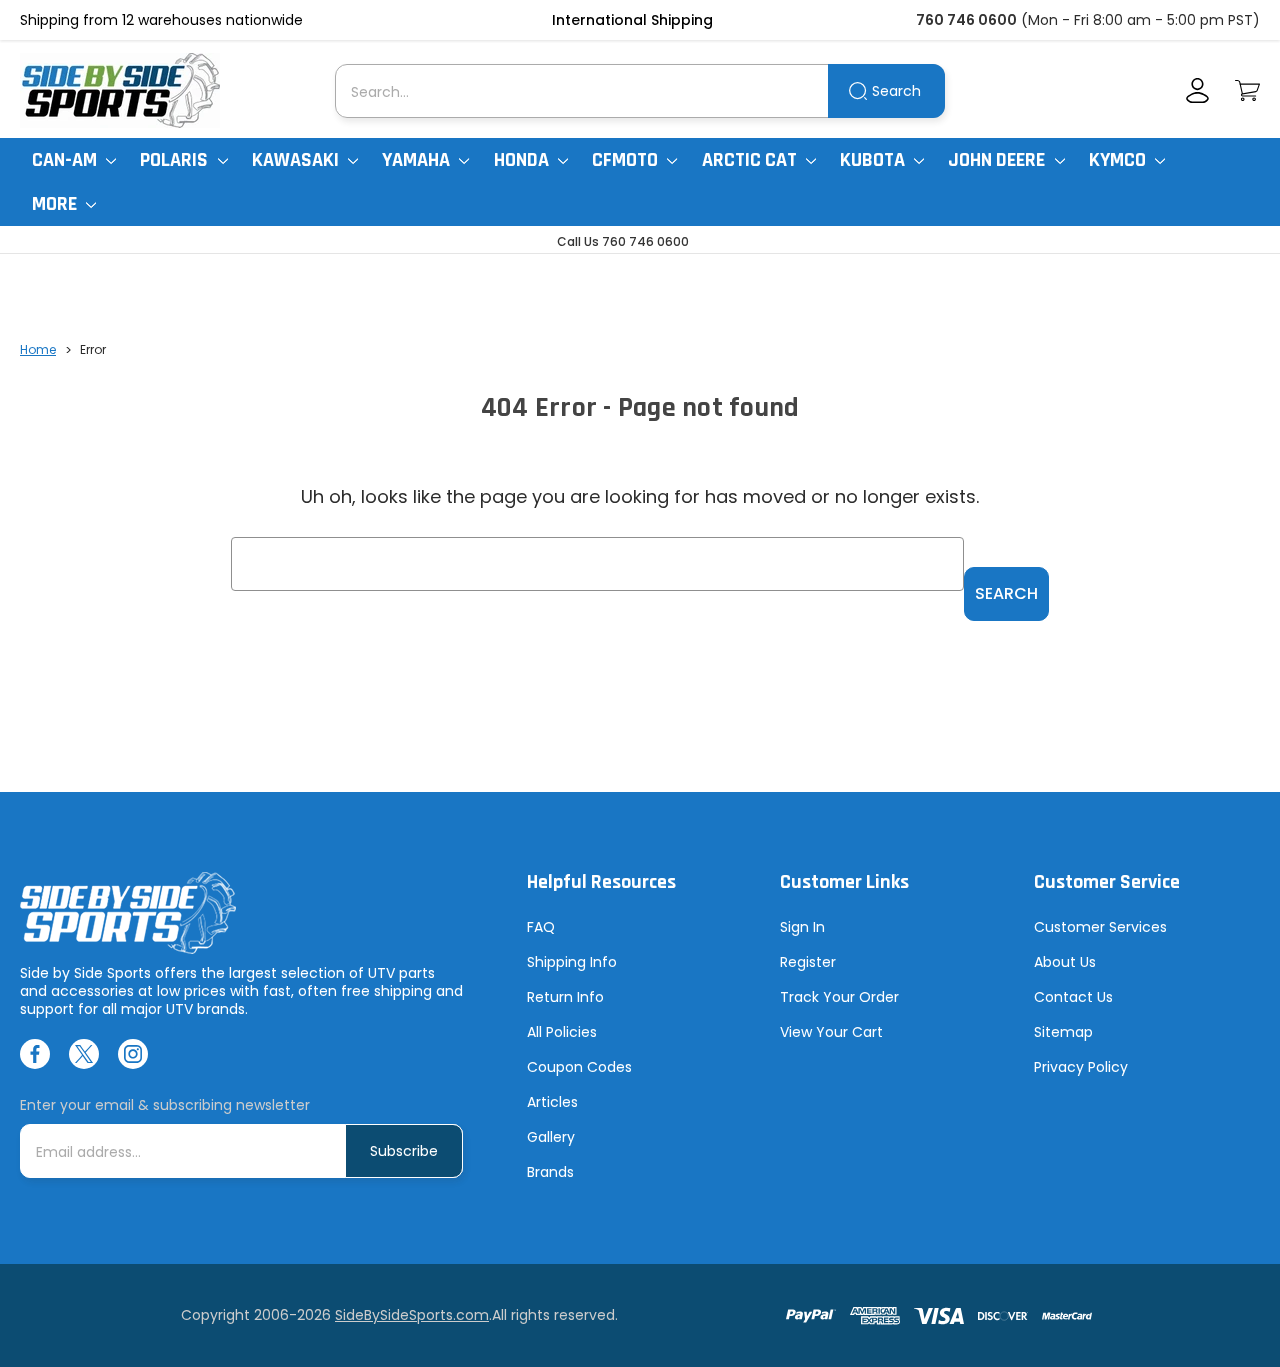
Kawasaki (297, 160)
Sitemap (1063, 1032)
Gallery (551, 1137)
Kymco (1119, 160)
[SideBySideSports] (120, 90)
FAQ (541, 927)
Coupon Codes (579, 1067)
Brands (550, 1172)
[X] (84, 1054)
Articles (552, 1102)
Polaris (176, 160)
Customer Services (1100, 927)
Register (808, 962)
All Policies (562, 1032)
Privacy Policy (1081, 1067)
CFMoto (627, 160)
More (56, 204)
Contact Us (1073, 997)
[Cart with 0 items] (1247, 90)
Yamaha (418, 160)
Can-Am (66, 160)
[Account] (1197, 90)
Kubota (874, 160)
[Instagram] (133, 1054)
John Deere (998, 160)
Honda (523, 160)
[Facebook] (35, 1054)
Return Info (565, 997)
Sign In (802, 927)
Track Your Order (839, 997)
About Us (1065, 962)
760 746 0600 (966, 20)
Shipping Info (572, 962)
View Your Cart (831, 1032)
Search (896, 91)
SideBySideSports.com (412, 1315)
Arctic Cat (751, 160)
